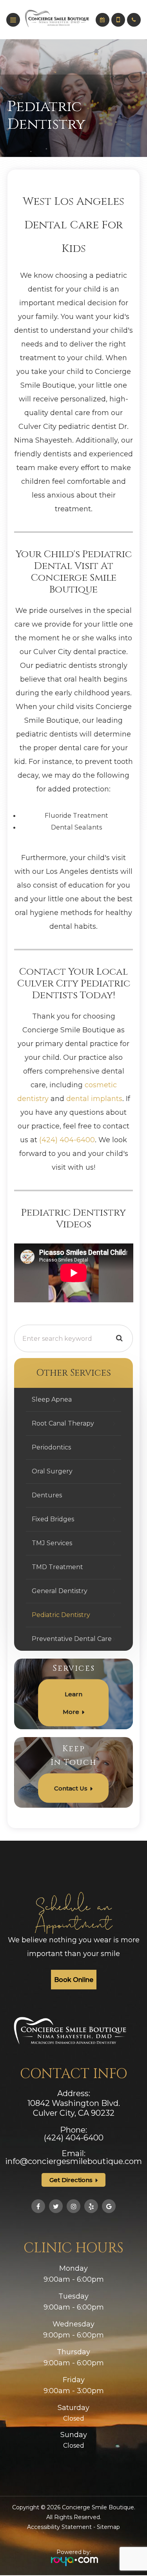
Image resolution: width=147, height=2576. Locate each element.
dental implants (94, 1098)
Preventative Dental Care (72, 1639)
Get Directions (71, 2180)
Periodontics (51, 1447)
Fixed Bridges (53, 1519)
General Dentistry (60, 1591)
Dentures (47, 1495)
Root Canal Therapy (63, 1423)
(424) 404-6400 (67, 1140)
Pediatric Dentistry (61, 1615)
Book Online (74, 1980)
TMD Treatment (57, 1567)
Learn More (73, 1703)
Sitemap (108, 2527)
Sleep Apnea (52, 1399)
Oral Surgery (52, 1471)
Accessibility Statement (59, 2527)
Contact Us (71, 1788)
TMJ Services (52, 1543)
